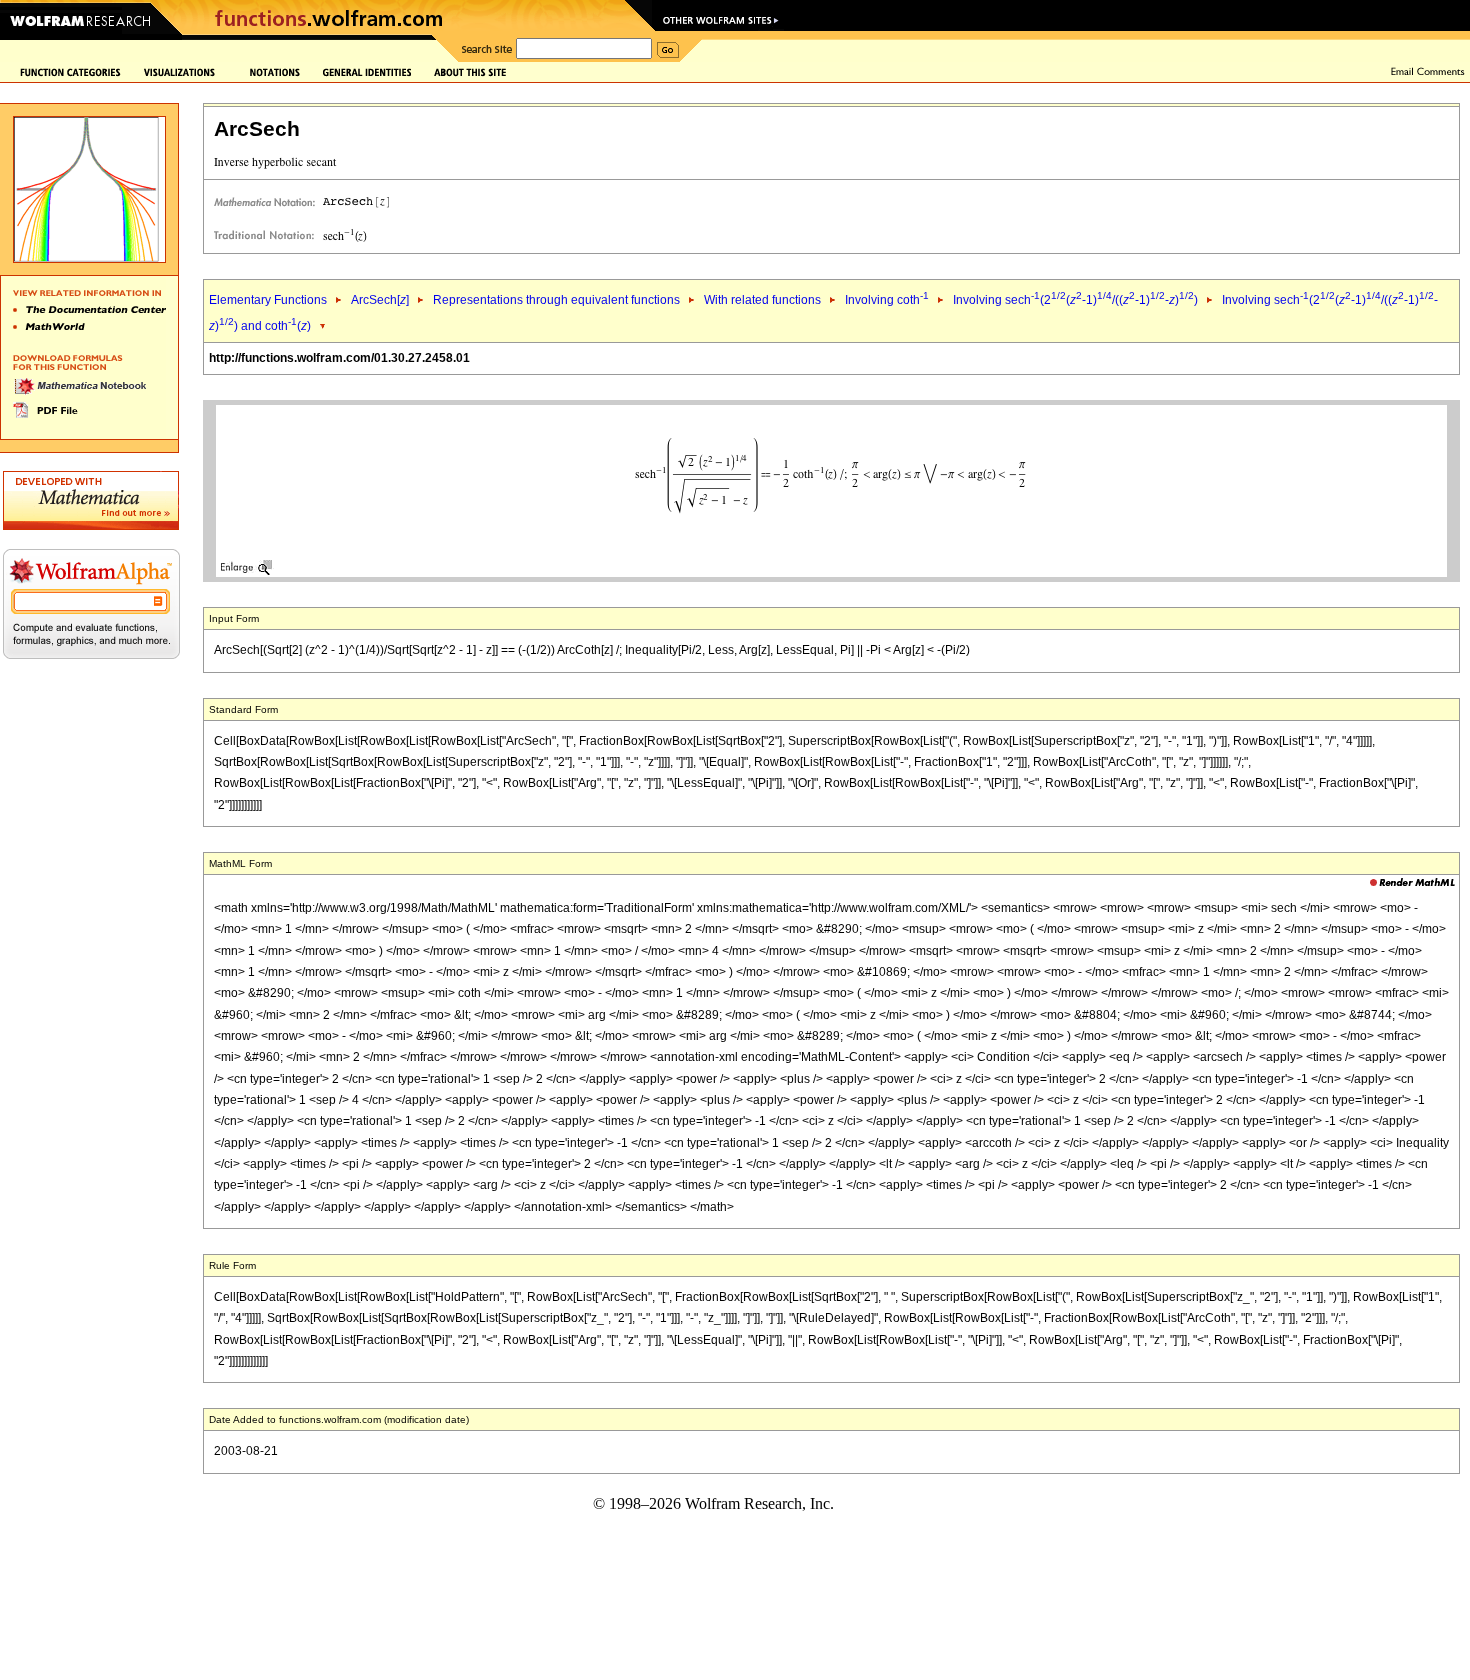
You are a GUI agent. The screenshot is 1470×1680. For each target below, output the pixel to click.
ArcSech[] (380, 300)
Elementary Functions (268, 300)
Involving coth (887, 300)
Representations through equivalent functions (556, 300)
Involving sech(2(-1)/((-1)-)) (1075, 300)
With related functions (762, 300)
